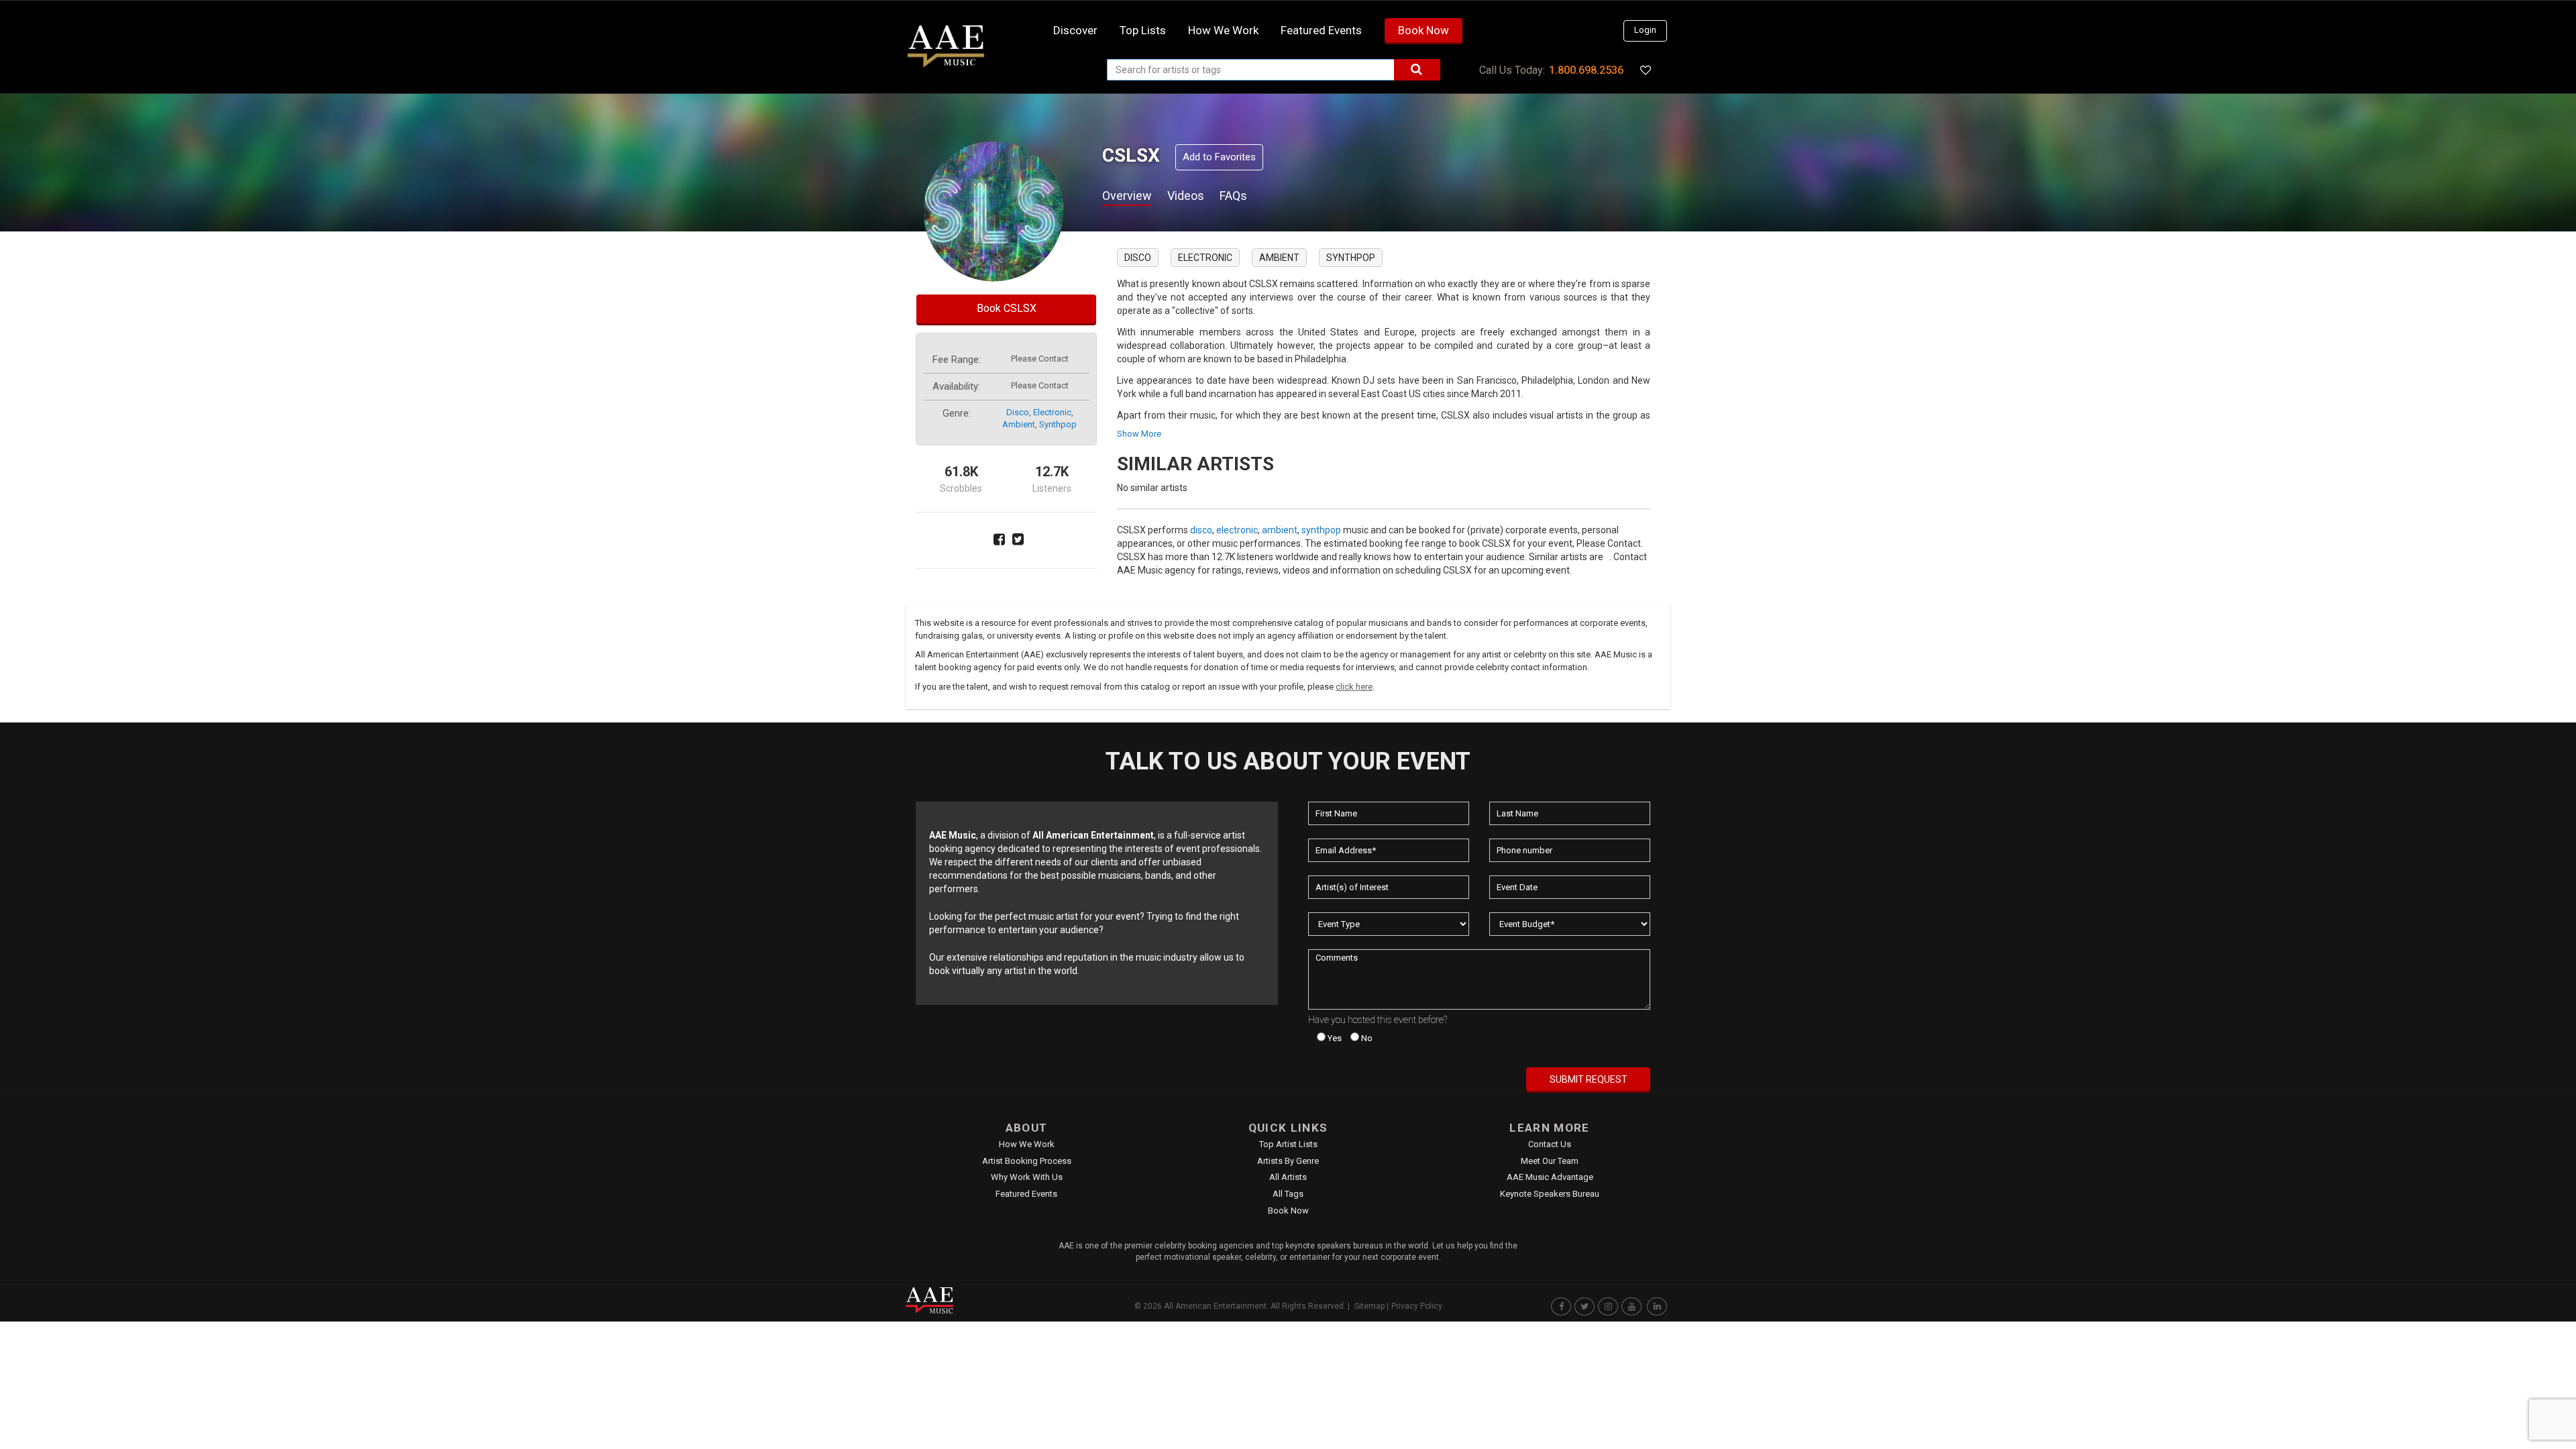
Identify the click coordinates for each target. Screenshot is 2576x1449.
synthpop (1058, 424)
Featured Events (1321, 30)
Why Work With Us (1027, 1177)
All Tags (1288, 1194)
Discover (1075, 30)
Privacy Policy (1417, 1306)
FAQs (1233, 196)
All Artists (1288, 1177)
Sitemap (1370, 1306)
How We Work (1027, 1144)
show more (1139, 434)
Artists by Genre (1288, 1161)
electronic (1052, 412)
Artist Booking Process (1027, 1161)
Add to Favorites (1219, 157)
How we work (1223, 30)
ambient (1019, 424)
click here (1354, 687)
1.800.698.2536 (1586, 70)
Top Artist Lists (1288, 1144)
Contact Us (1550, 1144)
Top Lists (1143, 30)
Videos (1186, 196)
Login (1645, 30)
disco (1018, 412)
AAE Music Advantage (1550, 1177)
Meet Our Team (1550, 1161)
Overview (1127, 196)
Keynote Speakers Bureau (1550, 1194)
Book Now (1424, 30)
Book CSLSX (1007, 308)
